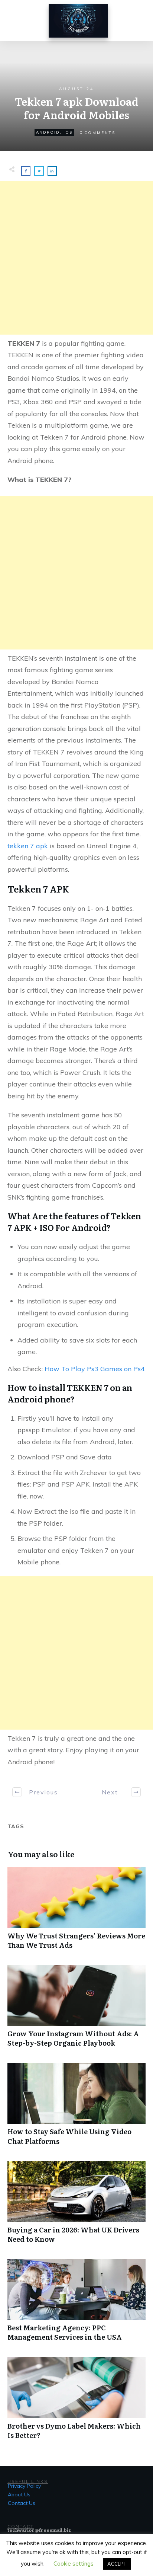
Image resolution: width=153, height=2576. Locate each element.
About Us (19, 2494)
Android (48, 132)
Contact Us (22, 2503)
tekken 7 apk (28, 846)
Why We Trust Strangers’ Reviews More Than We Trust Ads (76, 1912)
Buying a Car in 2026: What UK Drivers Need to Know (76, 2206)
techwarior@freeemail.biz (39, 2530)
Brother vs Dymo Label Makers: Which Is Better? (76, 2402)
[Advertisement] (76, 258)
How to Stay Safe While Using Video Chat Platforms (76, 2108)
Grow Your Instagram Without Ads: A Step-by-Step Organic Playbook (76, 2010)
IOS (68, 132)
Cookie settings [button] (74, 2564)
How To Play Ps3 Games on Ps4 (95, 1369)
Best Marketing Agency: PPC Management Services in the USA (76, 2304)
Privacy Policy (24, 2486)
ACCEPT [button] (117, 2564)
